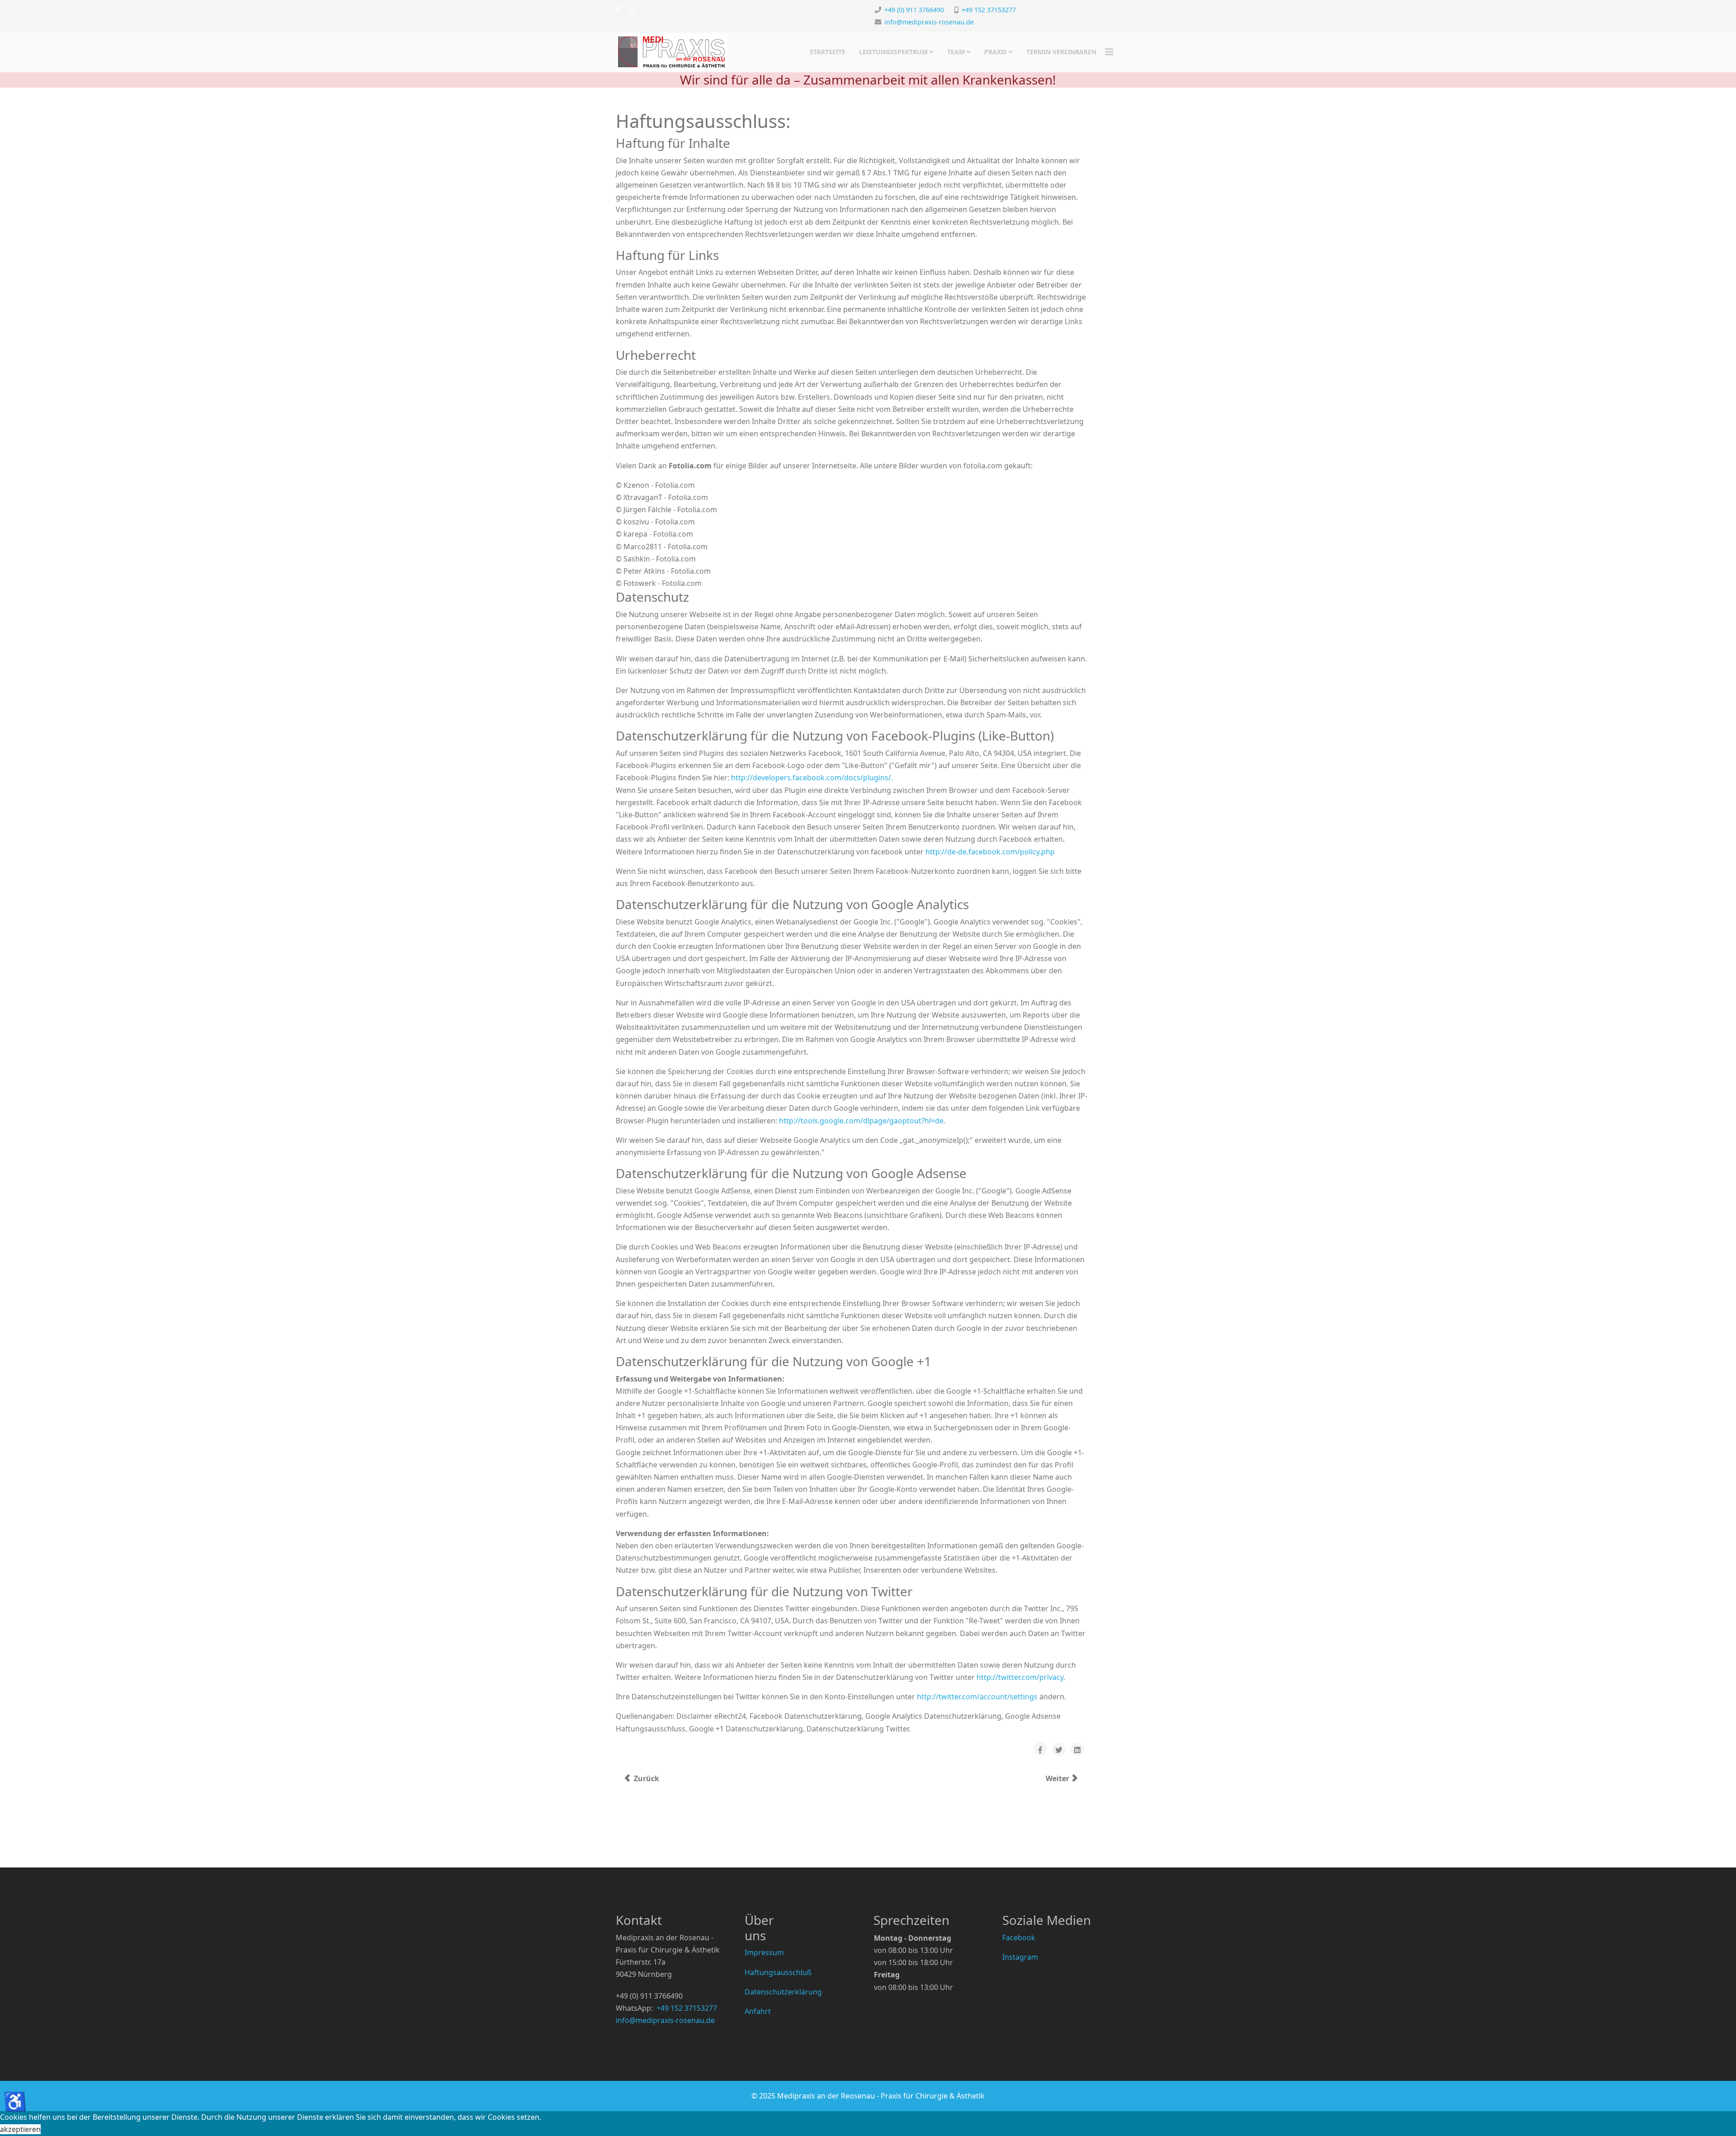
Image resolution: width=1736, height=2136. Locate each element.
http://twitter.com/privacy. (1021, 1677)
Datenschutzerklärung (783, 1992)
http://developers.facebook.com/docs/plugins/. (812, 778)
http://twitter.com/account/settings (977, 1697)
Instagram (1020, 1957)
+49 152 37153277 (989, 10)
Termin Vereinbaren (1061, 52)
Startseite (828, 52)
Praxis (995, 52)
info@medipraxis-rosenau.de (929, 22)
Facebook (1019, 1938)
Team (956, 52)
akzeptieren (20, 2129)
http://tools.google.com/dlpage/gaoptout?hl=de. (862, 1121)
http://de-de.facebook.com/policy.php (990, 852)
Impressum (764, 1952)
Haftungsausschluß (778, 1972)
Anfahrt (758, 2011)
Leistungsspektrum (893, 52)
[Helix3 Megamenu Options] (1109, 52)
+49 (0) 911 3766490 (914, 10)
